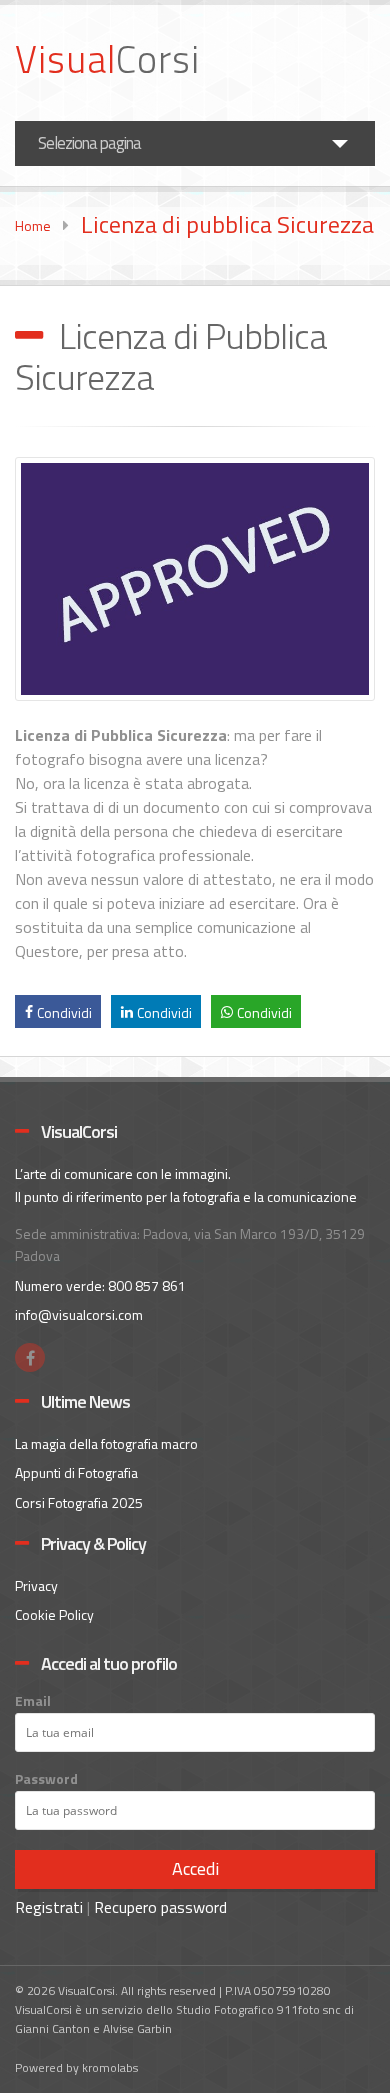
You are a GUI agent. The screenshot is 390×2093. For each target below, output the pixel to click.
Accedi (195, 1868)
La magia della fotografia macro (106, 1443)
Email (33, 1701)
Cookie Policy (54, 1614)
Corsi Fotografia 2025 (79, 1502)
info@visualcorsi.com (79, 1314)
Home (33, 225)
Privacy (36, 1585)
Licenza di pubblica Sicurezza (227, 224)
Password (46, 1779)
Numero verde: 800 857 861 (100, 1285)
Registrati (49, 1907)
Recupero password (160, 1907)
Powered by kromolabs (76, 2067)
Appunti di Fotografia (76, 1472)
